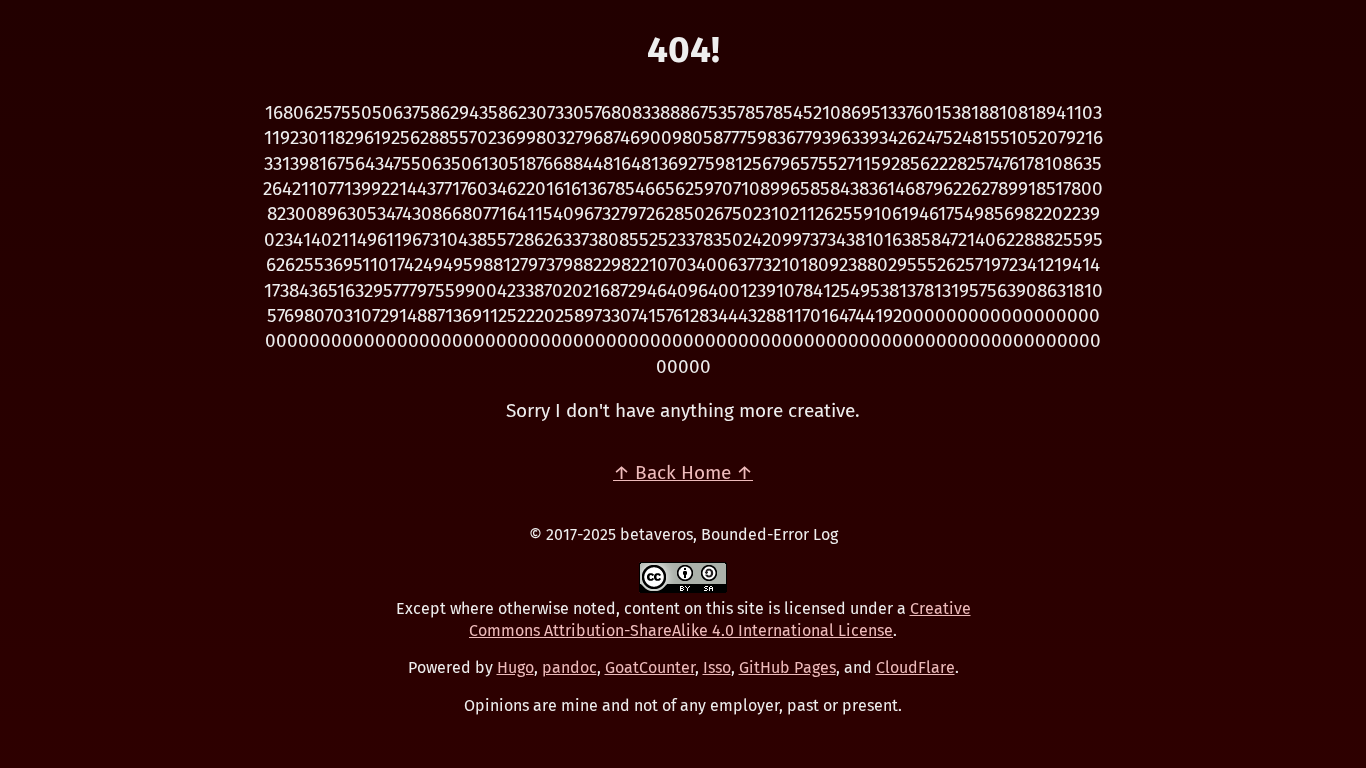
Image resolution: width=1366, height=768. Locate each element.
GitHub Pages (787, 667)
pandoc (569, 667)
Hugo (515, 667)
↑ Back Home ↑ (683, 473)
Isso (717, 667)
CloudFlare (915, 667)
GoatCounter (650, 667)
